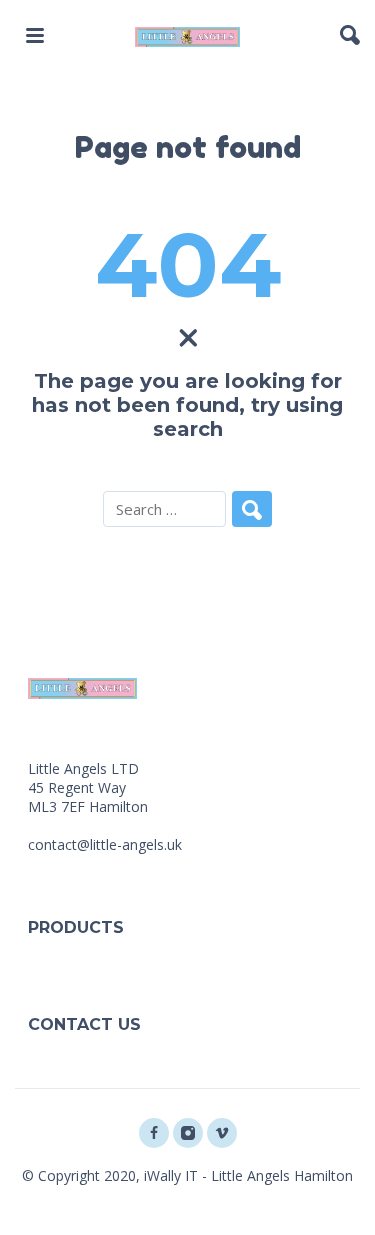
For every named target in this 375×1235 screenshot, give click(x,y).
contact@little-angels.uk (105, 844)
